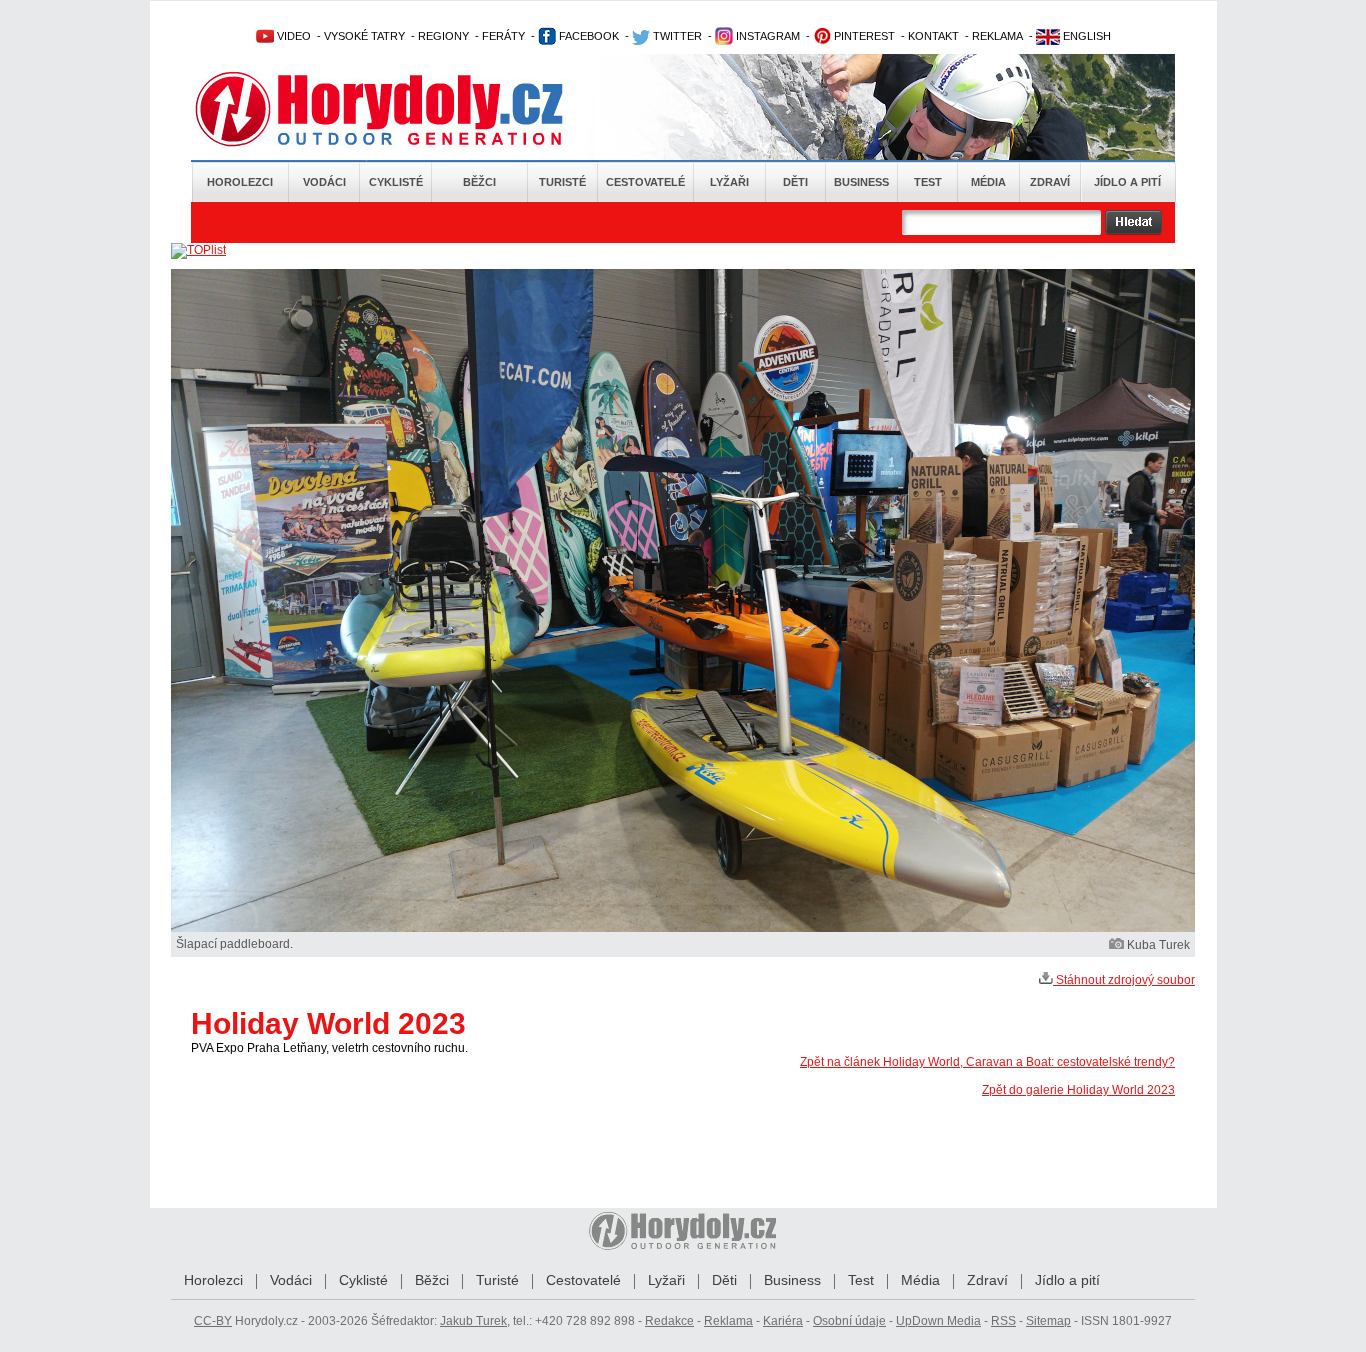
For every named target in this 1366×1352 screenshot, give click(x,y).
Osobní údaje (849, 1321)
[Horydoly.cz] (403, 109)
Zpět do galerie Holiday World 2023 (1078, 1090)
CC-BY (213, 1321)
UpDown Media (938, 1321)
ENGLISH (1085, 36)
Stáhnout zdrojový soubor (1124, 980)
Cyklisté (396, 182)
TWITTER (676, 36)
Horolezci (240, 182)
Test (928, 182)
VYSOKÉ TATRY (364, 36)
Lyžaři (729, 182)
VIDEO (292, 36)
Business (861, 182)
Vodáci (324, 182)
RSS (1003, 1321)
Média (988, 182)
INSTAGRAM (766, 36)
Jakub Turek (473, 1321)
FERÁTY (503, 36)
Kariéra (783, 1321)
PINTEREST (863, 36)
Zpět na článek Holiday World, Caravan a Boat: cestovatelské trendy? (987, 1062)
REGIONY (443, 36)
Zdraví (1050, 182)
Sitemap (1048, 1321)
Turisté (562, 182)
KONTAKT (933, 36)
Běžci (479, 182)
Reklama (728, 1321)
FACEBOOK (587, 36)
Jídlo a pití (1127, 182)
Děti (795, 182)
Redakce (669, 1321)
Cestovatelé (645, 182)
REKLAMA (997, 36)
